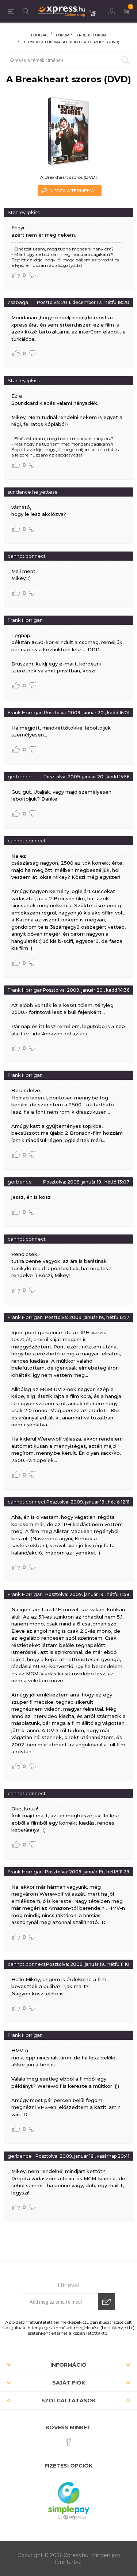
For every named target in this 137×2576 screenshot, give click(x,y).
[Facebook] (69, 2442)
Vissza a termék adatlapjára (76, 191)
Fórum (62, 35)
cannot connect (27, 556)
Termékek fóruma (42, 42)
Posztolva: (50, 221)
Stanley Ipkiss (24, 212)
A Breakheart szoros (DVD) (91, 42)
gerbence (20, 777)
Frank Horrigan (25, 620)
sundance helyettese (33, 492)
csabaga (18, 302)
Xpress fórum (91, 35)
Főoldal (40, 35)
